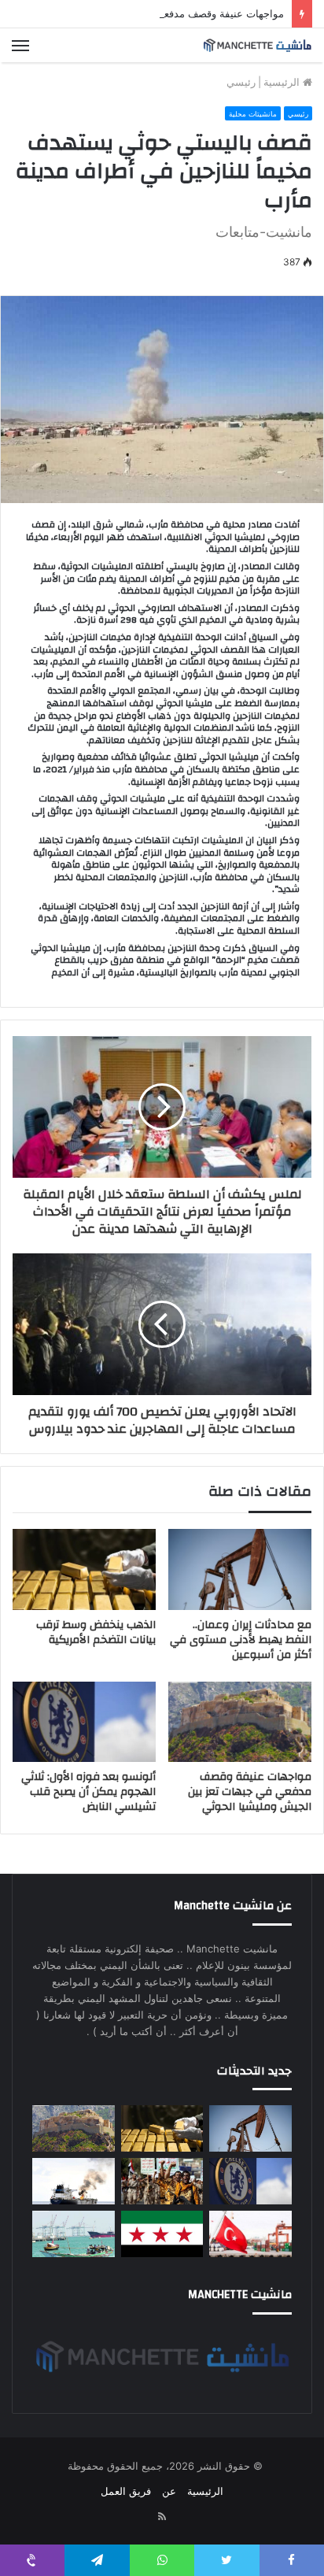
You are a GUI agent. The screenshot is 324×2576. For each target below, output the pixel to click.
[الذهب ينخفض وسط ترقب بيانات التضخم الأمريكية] (84, 1569)
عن (169, 2491)
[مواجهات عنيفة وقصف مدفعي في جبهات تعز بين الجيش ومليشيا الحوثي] (240, 1722)
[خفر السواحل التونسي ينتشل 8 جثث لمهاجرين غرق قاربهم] (250, 2234)
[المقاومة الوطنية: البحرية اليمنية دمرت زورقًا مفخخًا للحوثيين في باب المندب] (74, 2234)
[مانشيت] (257, 45)
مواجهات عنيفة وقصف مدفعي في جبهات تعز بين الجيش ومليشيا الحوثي (250, 1792)
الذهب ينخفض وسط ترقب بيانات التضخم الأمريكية (96, 1632)
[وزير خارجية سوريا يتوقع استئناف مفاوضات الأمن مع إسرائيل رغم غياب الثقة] (162, 2234)
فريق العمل (126, 2491)
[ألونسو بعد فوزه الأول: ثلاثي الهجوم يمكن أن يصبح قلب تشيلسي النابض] (84, 1722)
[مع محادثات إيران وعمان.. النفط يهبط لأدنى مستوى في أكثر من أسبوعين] (240, 1569)
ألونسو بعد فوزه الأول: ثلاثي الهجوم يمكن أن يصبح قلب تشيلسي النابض (88, 1792)
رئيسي (241, 82)
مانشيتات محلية (253, 114)
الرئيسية (283, 82)
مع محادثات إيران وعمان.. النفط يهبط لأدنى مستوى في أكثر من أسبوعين (241, 1640)
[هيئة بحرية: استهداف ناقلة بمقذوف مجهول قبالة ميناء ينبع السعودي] (74, 2181)
